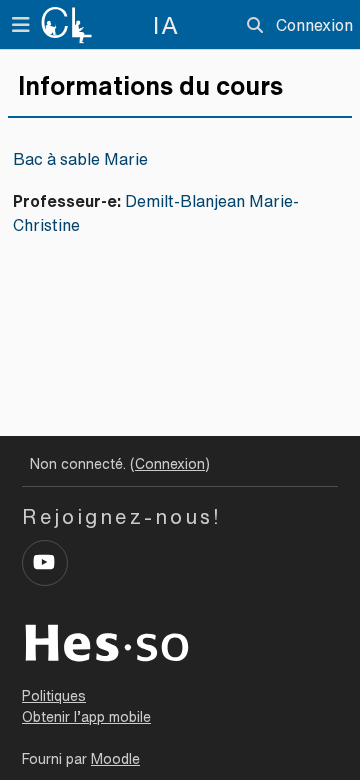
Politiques (54, 696)
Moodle (115, 759)
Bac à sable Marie (80, 159)
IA (166, 25)
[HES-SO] (107, 641)
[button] (255, 25)
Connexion (314, 25)
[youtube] (45, 563)
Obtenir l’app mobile (86, 717)
